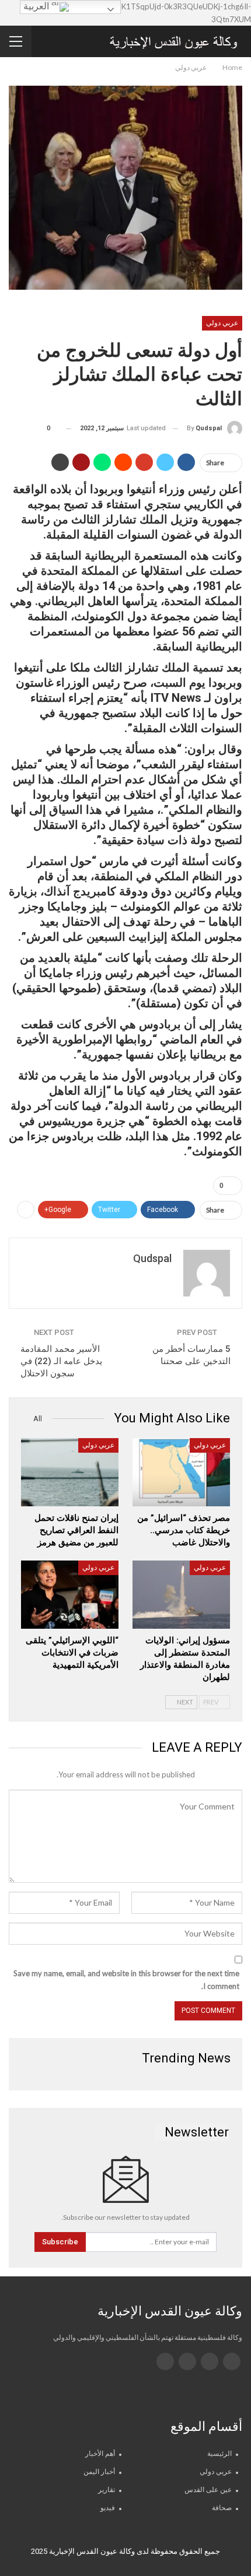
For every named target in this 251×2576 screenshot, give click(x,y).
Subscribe (60, 2242)
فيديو (108, 2508)
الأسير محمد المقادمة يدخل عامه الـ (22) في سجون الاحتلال (61, 1361)
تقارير (107, 2490)
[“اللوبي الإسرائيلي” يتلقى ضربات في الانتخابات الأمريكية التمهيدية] (70, 1595)
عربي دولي (222, 323)
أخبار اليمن (99, 2472)
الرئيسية (219, 2454)
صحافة (222, 2508)
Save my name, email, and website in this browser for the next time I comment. (126, 1980)
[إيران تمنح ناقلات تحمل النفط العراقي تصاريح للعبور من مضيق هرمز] (70, 1472)
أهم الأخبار (100, 2454)
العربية (37, 6)
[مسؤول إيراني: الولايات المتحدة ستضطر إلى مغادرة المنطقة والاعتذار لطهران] (181, 1595)
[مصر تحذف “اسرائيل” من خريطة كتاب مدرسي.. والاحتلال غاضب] (181, 1472)
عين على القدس (208, 2490)
